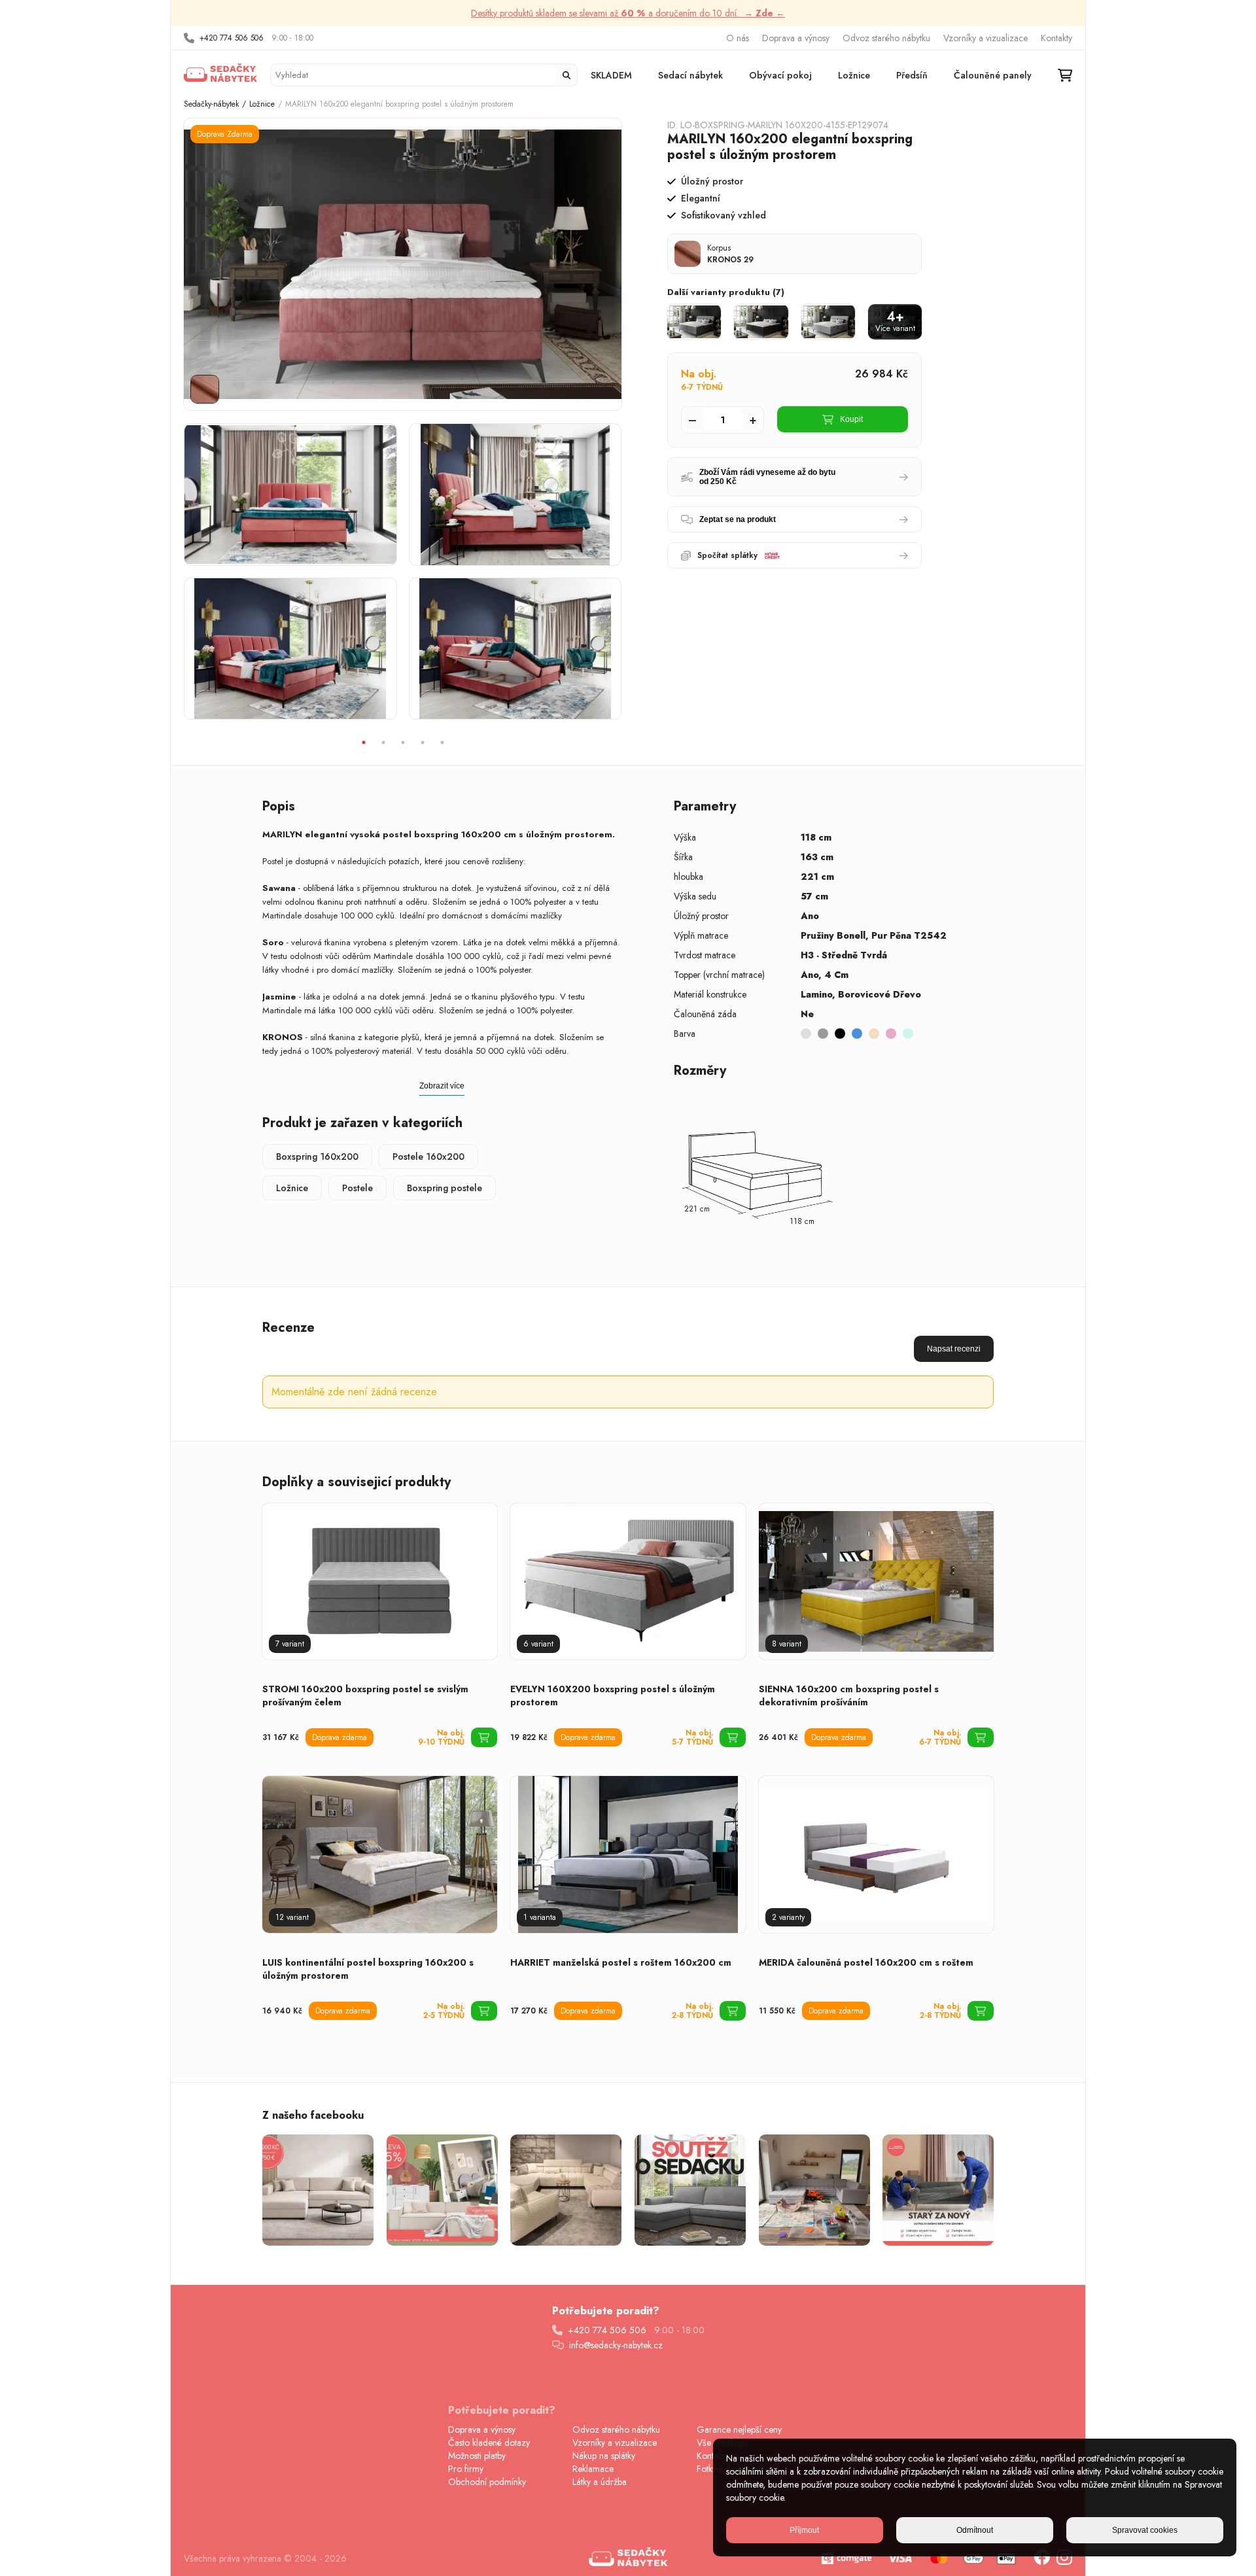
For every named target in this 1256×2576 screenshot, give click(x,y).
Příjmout (804, 2530)
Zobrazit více (442, 1086)
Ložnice (854, 75)
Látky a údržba (600, 2482)
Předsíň (912, 75)
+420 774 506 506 (232, 38)
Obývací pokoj (780, 75)
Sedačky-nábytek (211, 104)
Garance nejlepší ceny (739, 2429)
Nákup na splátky (604, 2456)
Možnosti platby (477, 2456)
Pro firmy (466, 2469)
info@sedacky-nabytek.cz (616, 2345)
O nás (738, 38)
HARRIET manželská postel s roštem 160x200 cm (621, 1962)
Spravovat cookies (1145, 2530)
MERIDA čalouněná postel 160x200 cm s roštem (866, 1962)
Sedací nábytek (690, 75)
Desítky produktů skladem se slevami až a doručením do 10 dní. (628, 13)
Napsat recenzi (954, 1349)
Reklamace (593, 2469)
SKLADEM (611, 75)
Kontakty (1056, 38)
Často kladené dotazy (489, 2443)
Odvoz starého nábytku (886, 38)
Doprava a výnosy (796, 38)
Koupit (851, 419)
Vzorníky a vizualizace (986, 38)
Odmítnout (975, 2530)
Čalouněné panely (993, 75)
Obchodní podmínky (487, 2482)
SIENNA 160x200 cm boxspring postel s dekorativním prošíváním (849, 1696)
